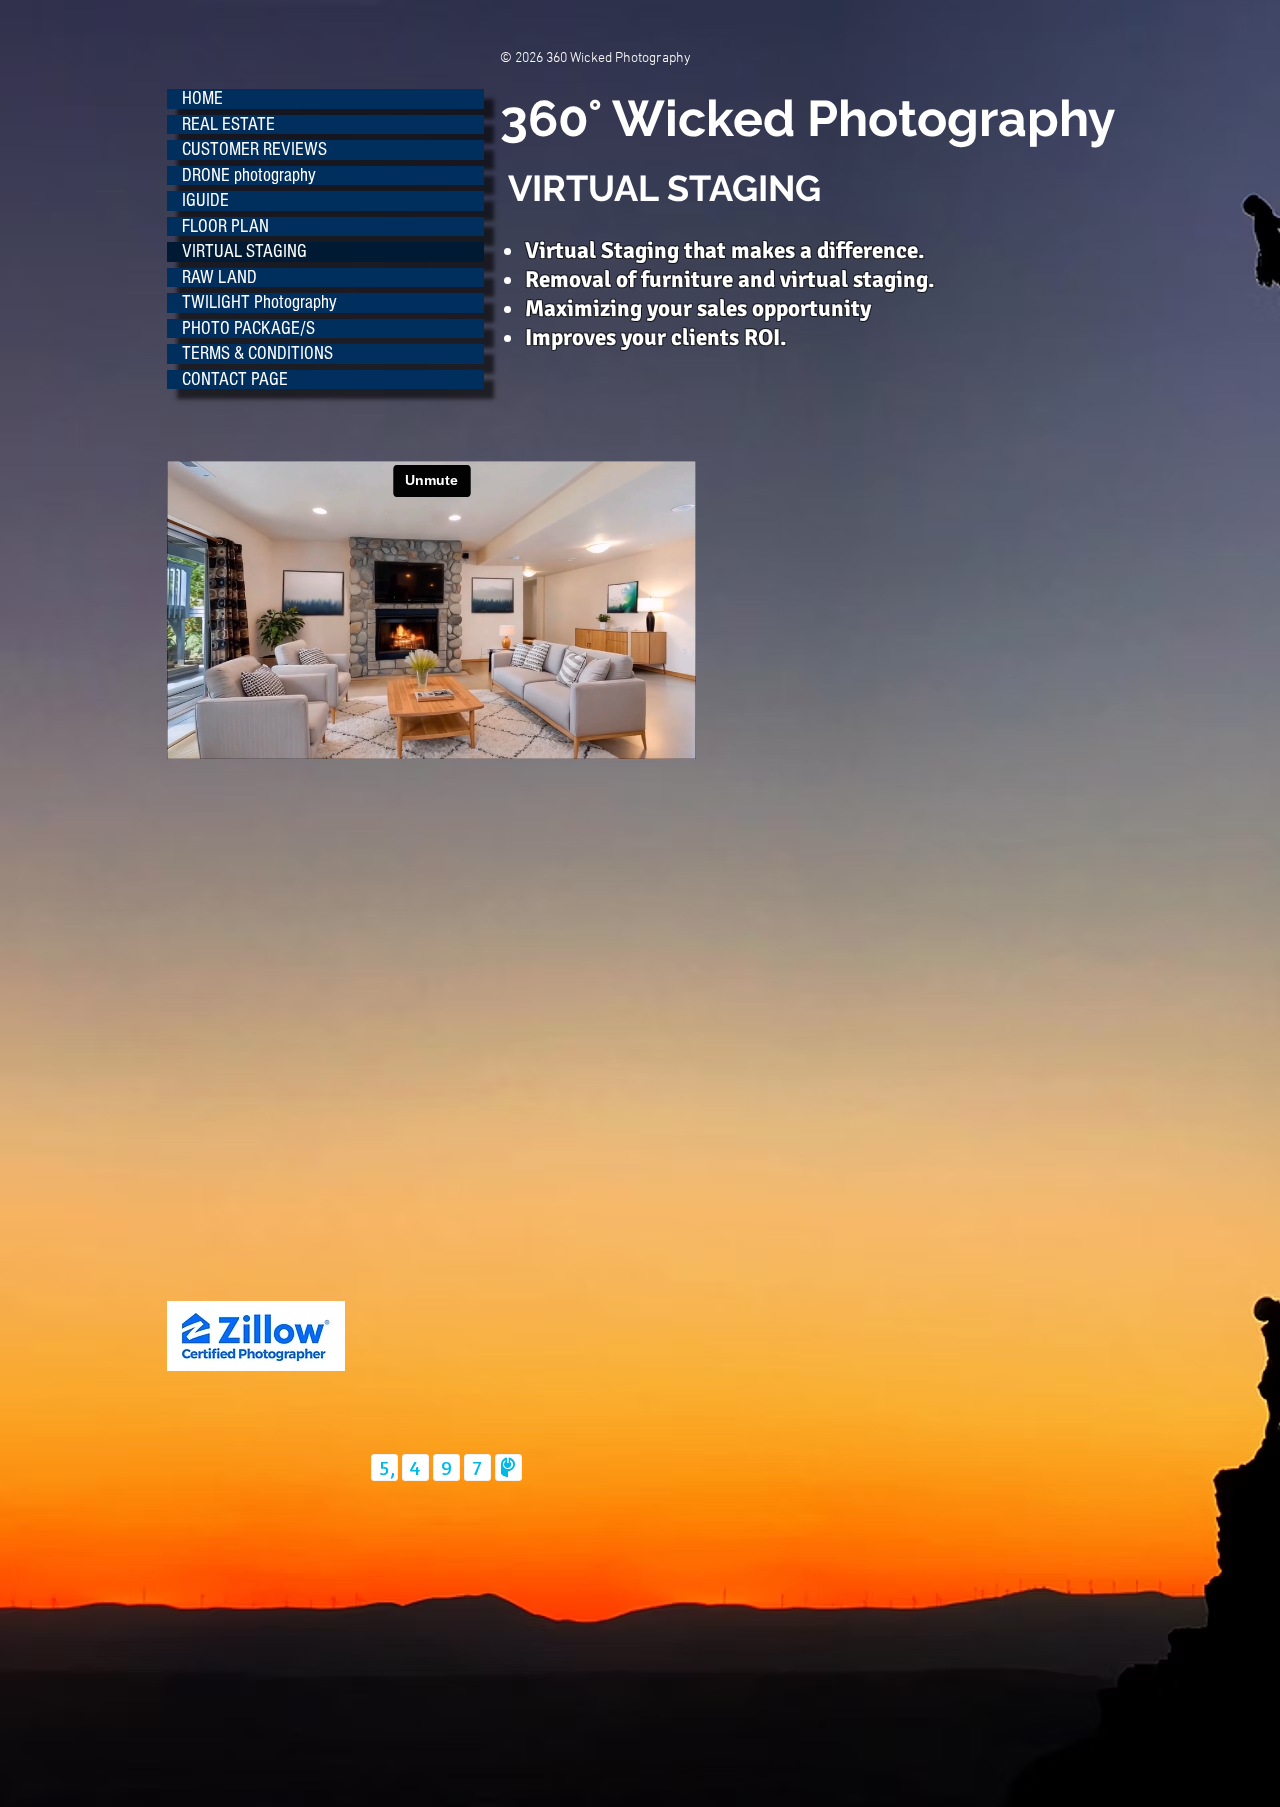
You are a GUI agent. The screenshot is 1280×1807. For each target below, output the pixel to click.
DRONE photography (249, 176)
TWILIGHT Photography (259, 303)
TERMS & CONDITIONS (257, 354)
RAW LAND (219, 278)
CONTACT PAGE (235, 380)
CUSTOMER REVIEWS (254, 150)
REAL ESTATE (228, 125)
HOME (202, 99)
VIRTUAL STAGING (244, 252)
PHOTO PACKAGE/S (248, 329)
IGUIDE (205, 201)
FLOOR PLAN (225, 227)
